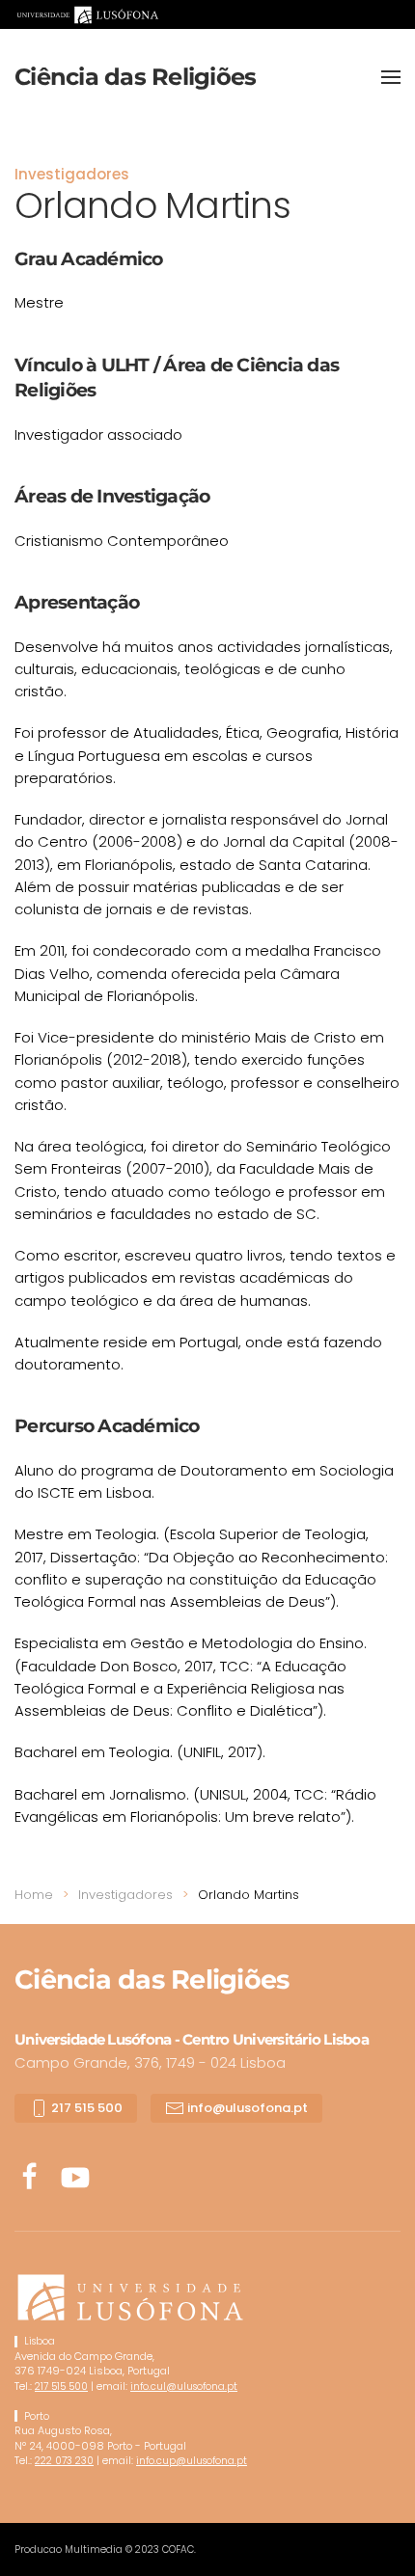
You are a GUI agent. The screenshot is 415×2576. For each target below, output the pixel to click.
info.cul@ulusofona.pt (184, 2386)
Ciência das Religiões (135, 77)
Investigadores (72, 174)
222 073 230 (64, 2461)
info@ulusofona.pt (246, 2108)
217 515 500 (85, 2108)
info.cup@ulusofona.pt (192, 2461)
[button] (391, 77)
